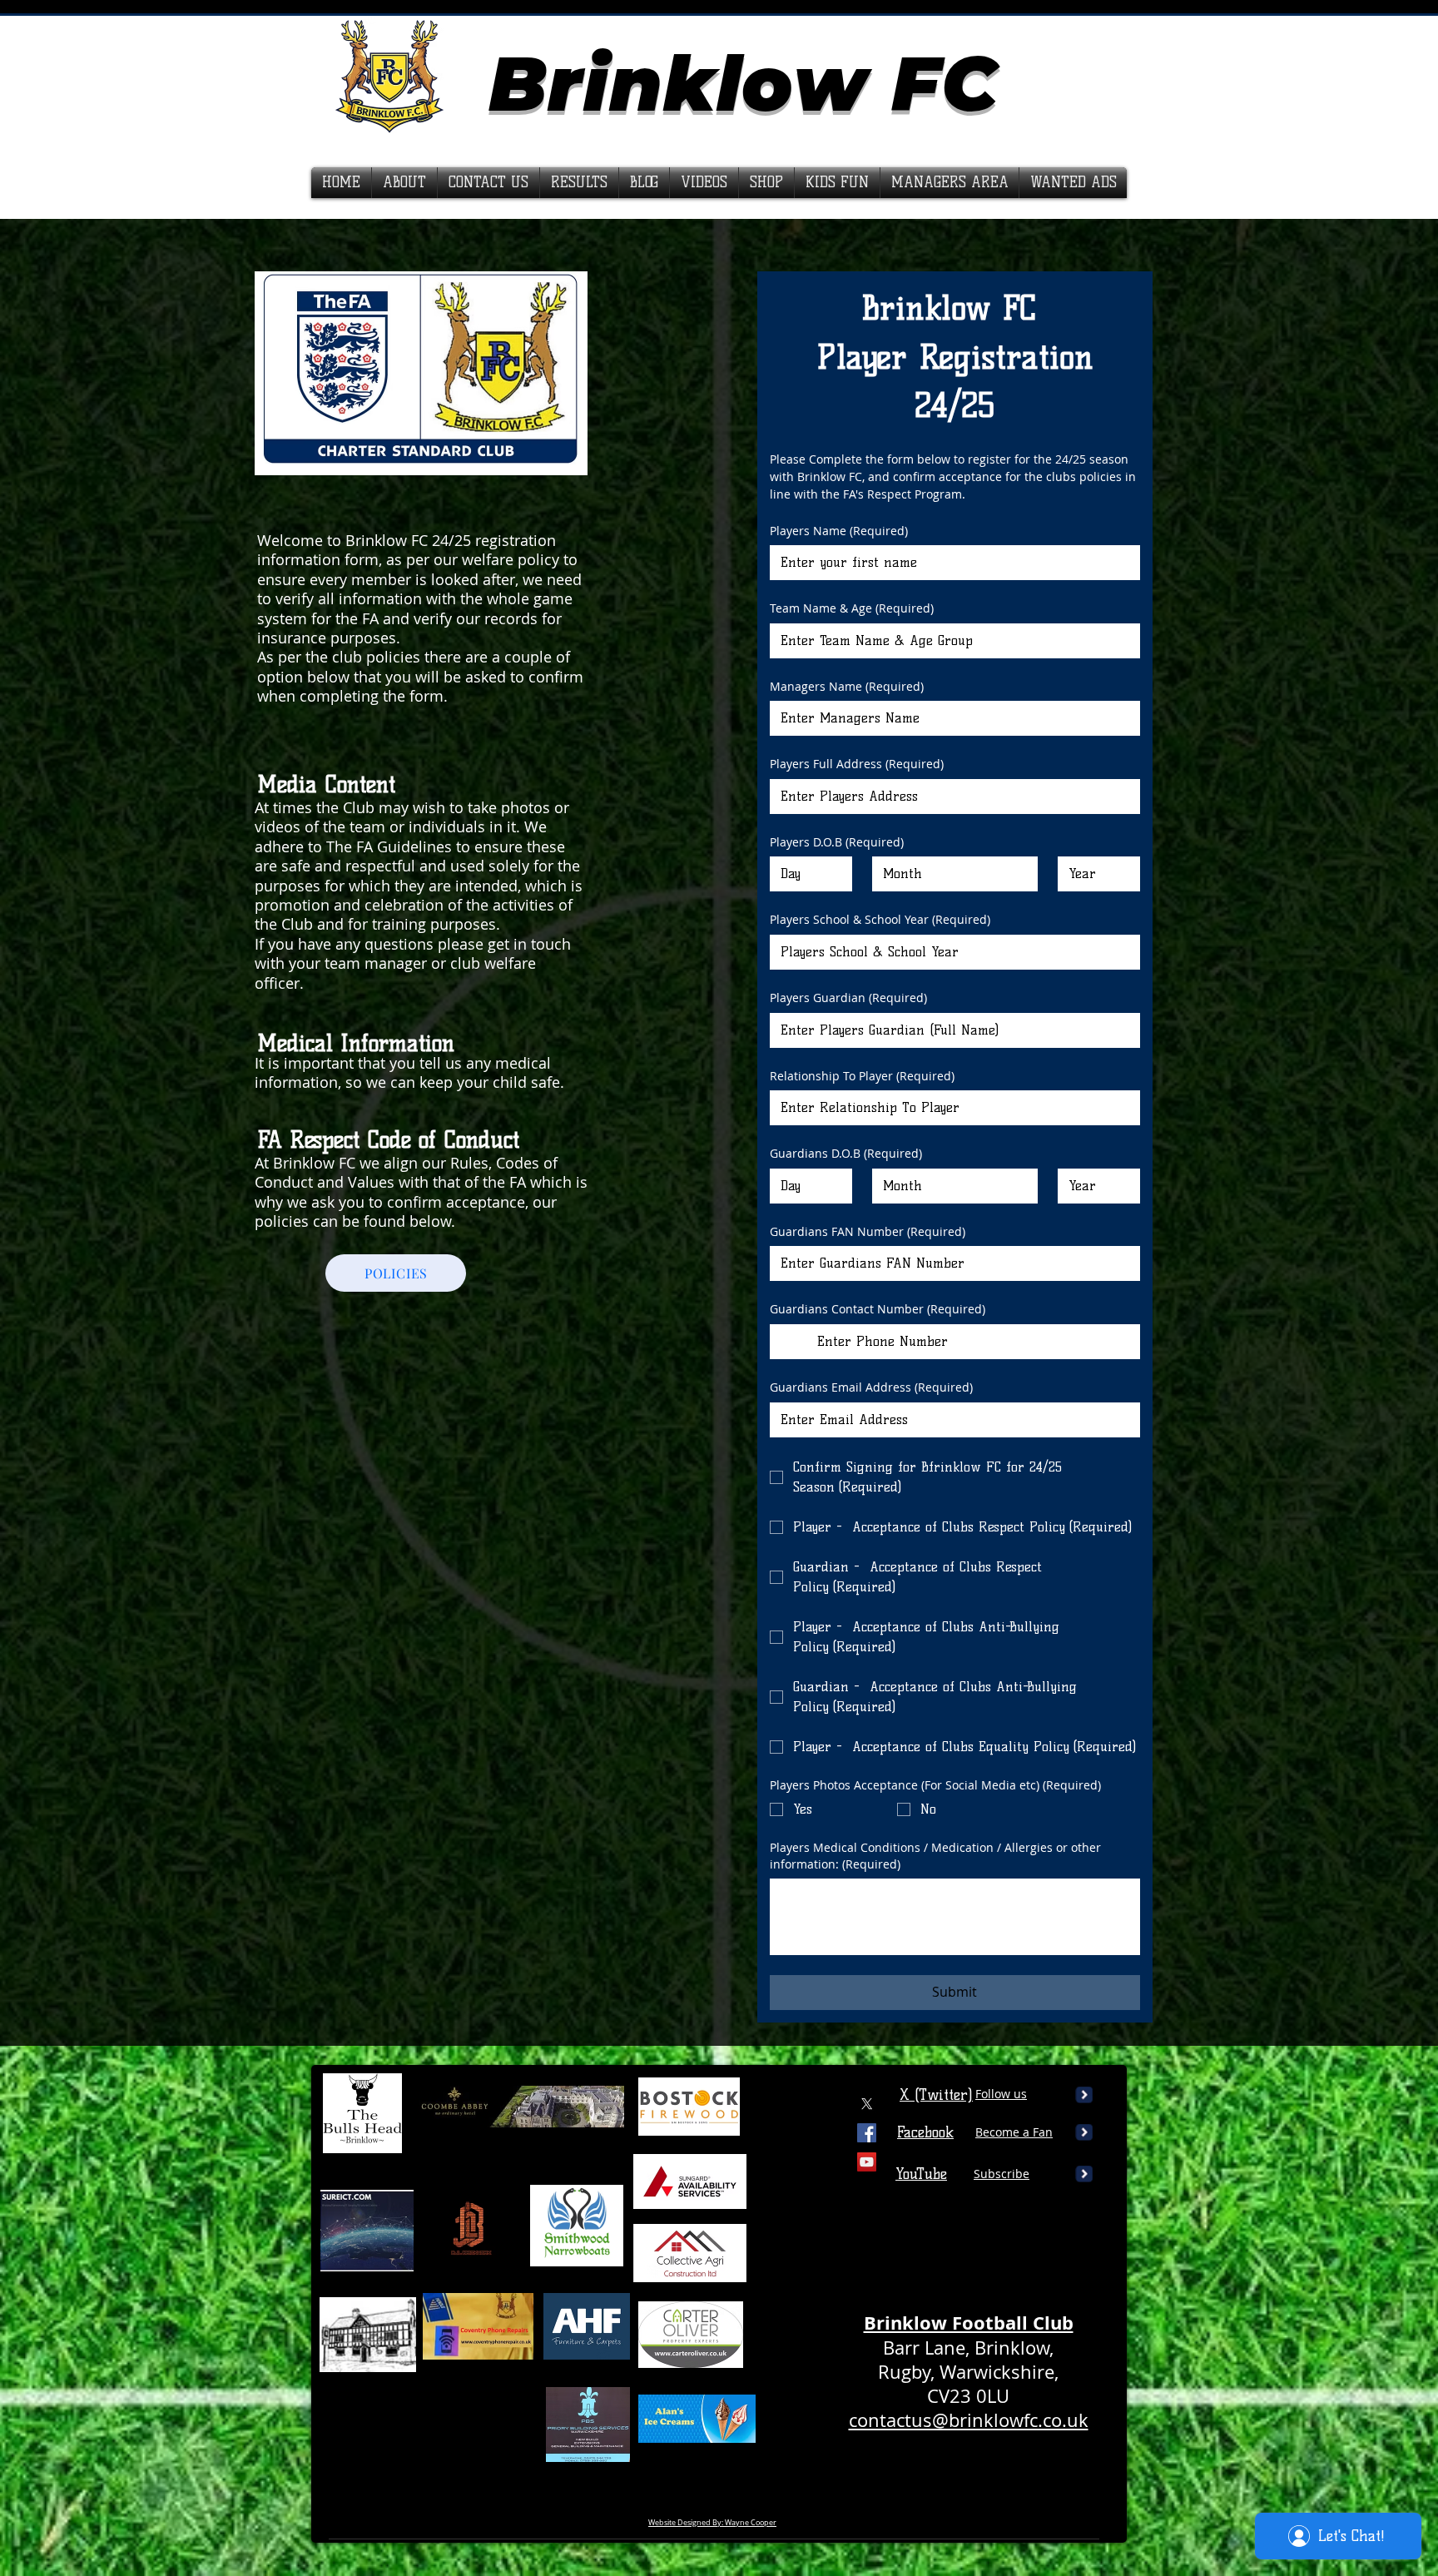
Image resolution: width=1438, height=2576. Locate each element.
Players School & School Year (880, 919)
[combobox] (955, 874)
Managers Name (847, 686)
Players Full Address (857, 764)
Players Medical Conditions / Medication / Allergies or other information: (935, 1856)
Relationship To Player (862, 1076)
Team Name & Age (852, 608)
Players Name (839, 531)
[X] (867, 2104)
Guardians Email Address (871, 1387)
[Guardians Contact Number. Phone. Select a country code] (797, 1342)
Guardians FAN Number (868, 1231)
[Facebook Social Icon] (867, 2133)
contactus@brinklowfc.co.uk (969, 2420)
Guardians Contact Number (878, 1309)
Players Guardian (848, 998)
